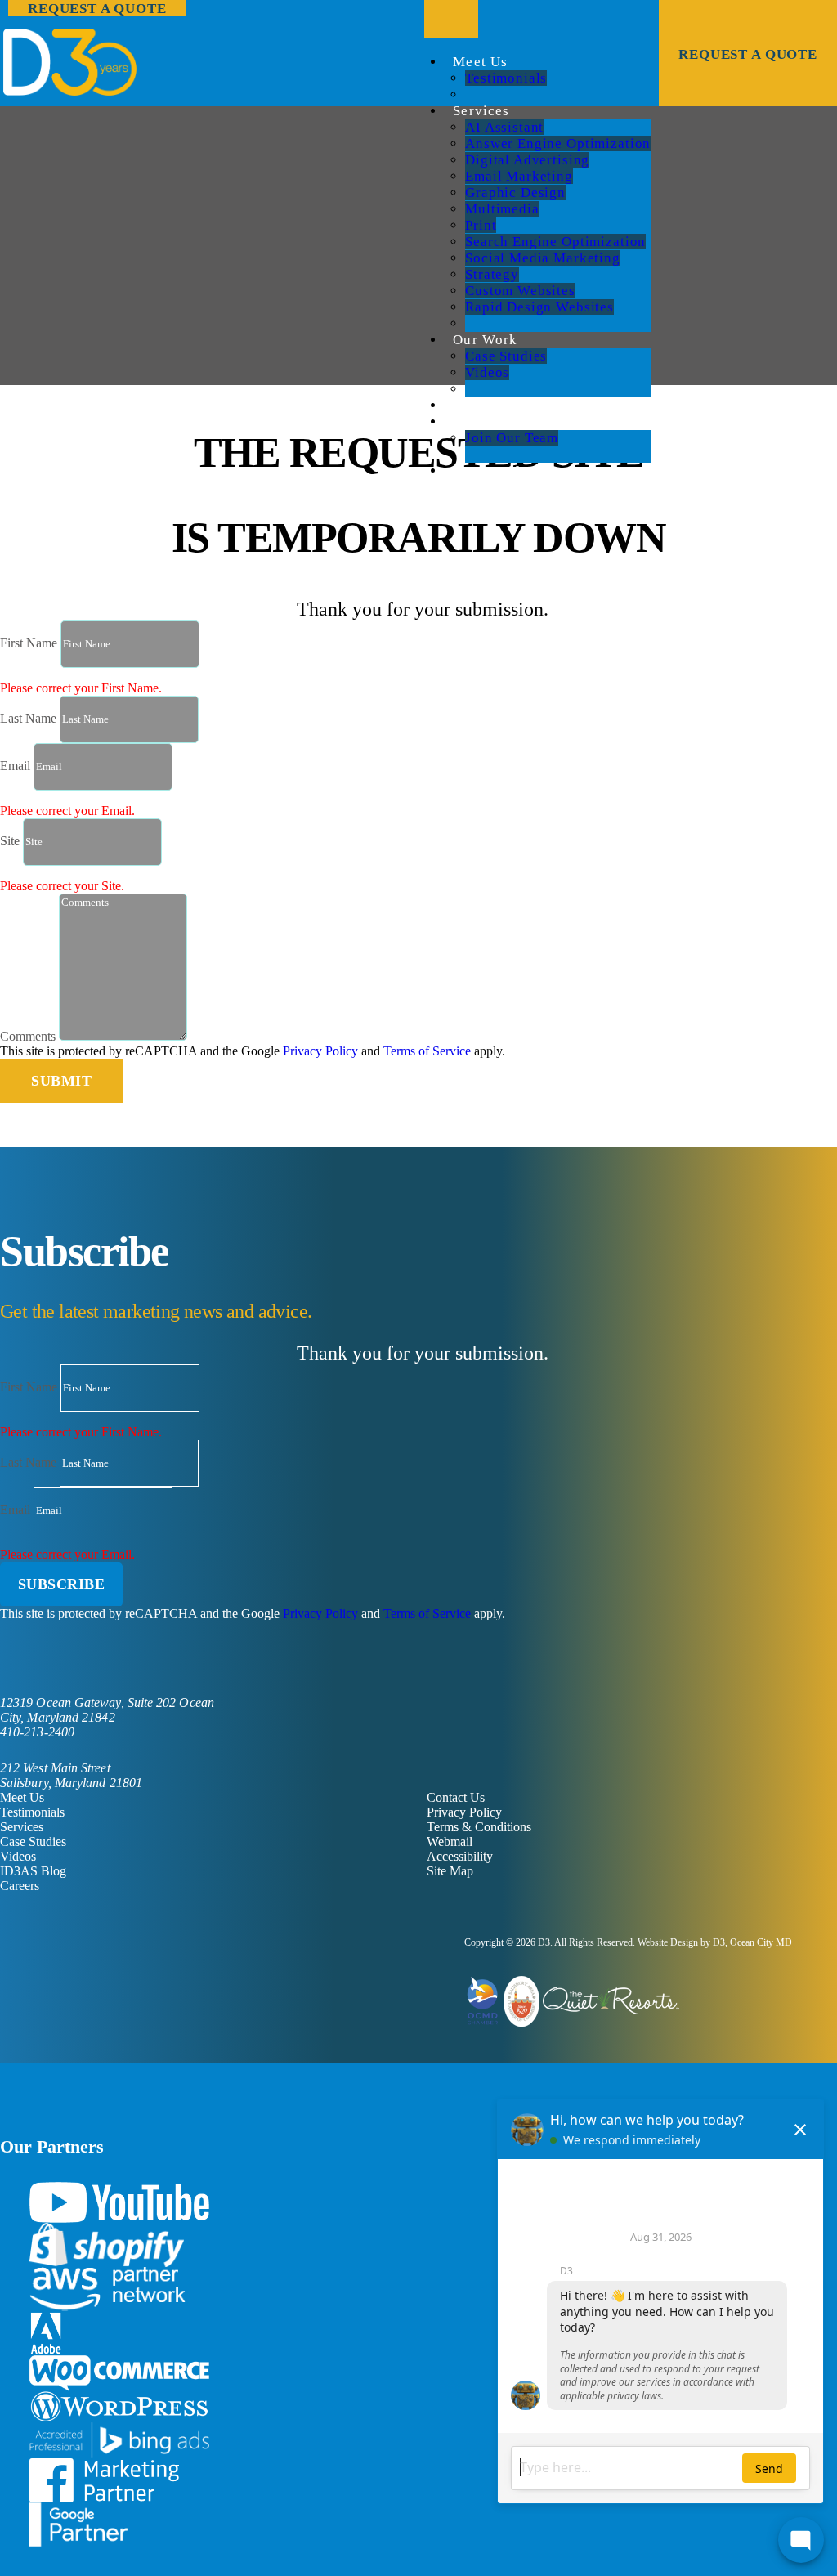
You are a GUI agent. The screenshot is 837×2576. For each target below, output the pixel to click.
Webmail (450, 1841)
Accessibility (460, 1856)
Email (15, 766)
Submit (61, 1081)
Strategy (492, 274)
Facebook (104, 2480)
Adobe (46, 2333)
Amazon (107, 2289)
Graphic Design (515, 193)
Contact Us (490, 470)
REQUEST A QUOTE (748, 54)
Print (481, 225)
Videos (487, 372)
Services (481, 111)
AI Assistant (504, 127)
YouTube (119, 2202)
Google (79, 2524)
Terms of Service (427, 1051)
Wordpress (119, 2407)
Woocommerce (119, 2374)
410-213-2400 (37, 1732)
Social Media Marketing (543, 258)
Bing (119, 2440)
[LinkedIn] (31, 1662)
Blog (469, 405)
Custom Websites (520, 291)
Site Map (450, 1871)
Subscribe (62, 1584)
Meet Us (480, 62)
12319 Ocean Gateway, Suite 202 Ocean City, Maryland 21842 (107, 1710)
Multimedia (502, 209)
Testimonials (506, 78)
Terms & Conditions (479, 1827)
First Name (29, 643)
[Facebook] (5, 1662)
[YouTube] (57, 1662)
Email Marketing (519, 176)
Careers (478, 421)
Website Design (668, 1942)
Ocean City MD (761, 1942)
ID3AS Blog (33, 1871)
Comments (28, 1036)
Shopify (107, 2245)
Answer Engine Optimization (558, 143)
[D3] (418, 62)
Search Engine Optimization (555, 242)
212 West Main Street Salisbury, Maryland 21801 (71, 1775)
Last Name (28, 718)
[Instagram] (83, 1662)
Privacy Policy (320, 1051)
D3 (544, 1942)
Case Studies (506, 356)
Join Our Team (512, 438)
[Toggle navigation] (451, 19)
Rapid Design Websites (539, 307)
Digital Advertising (527, 160)
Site (10, 841)
